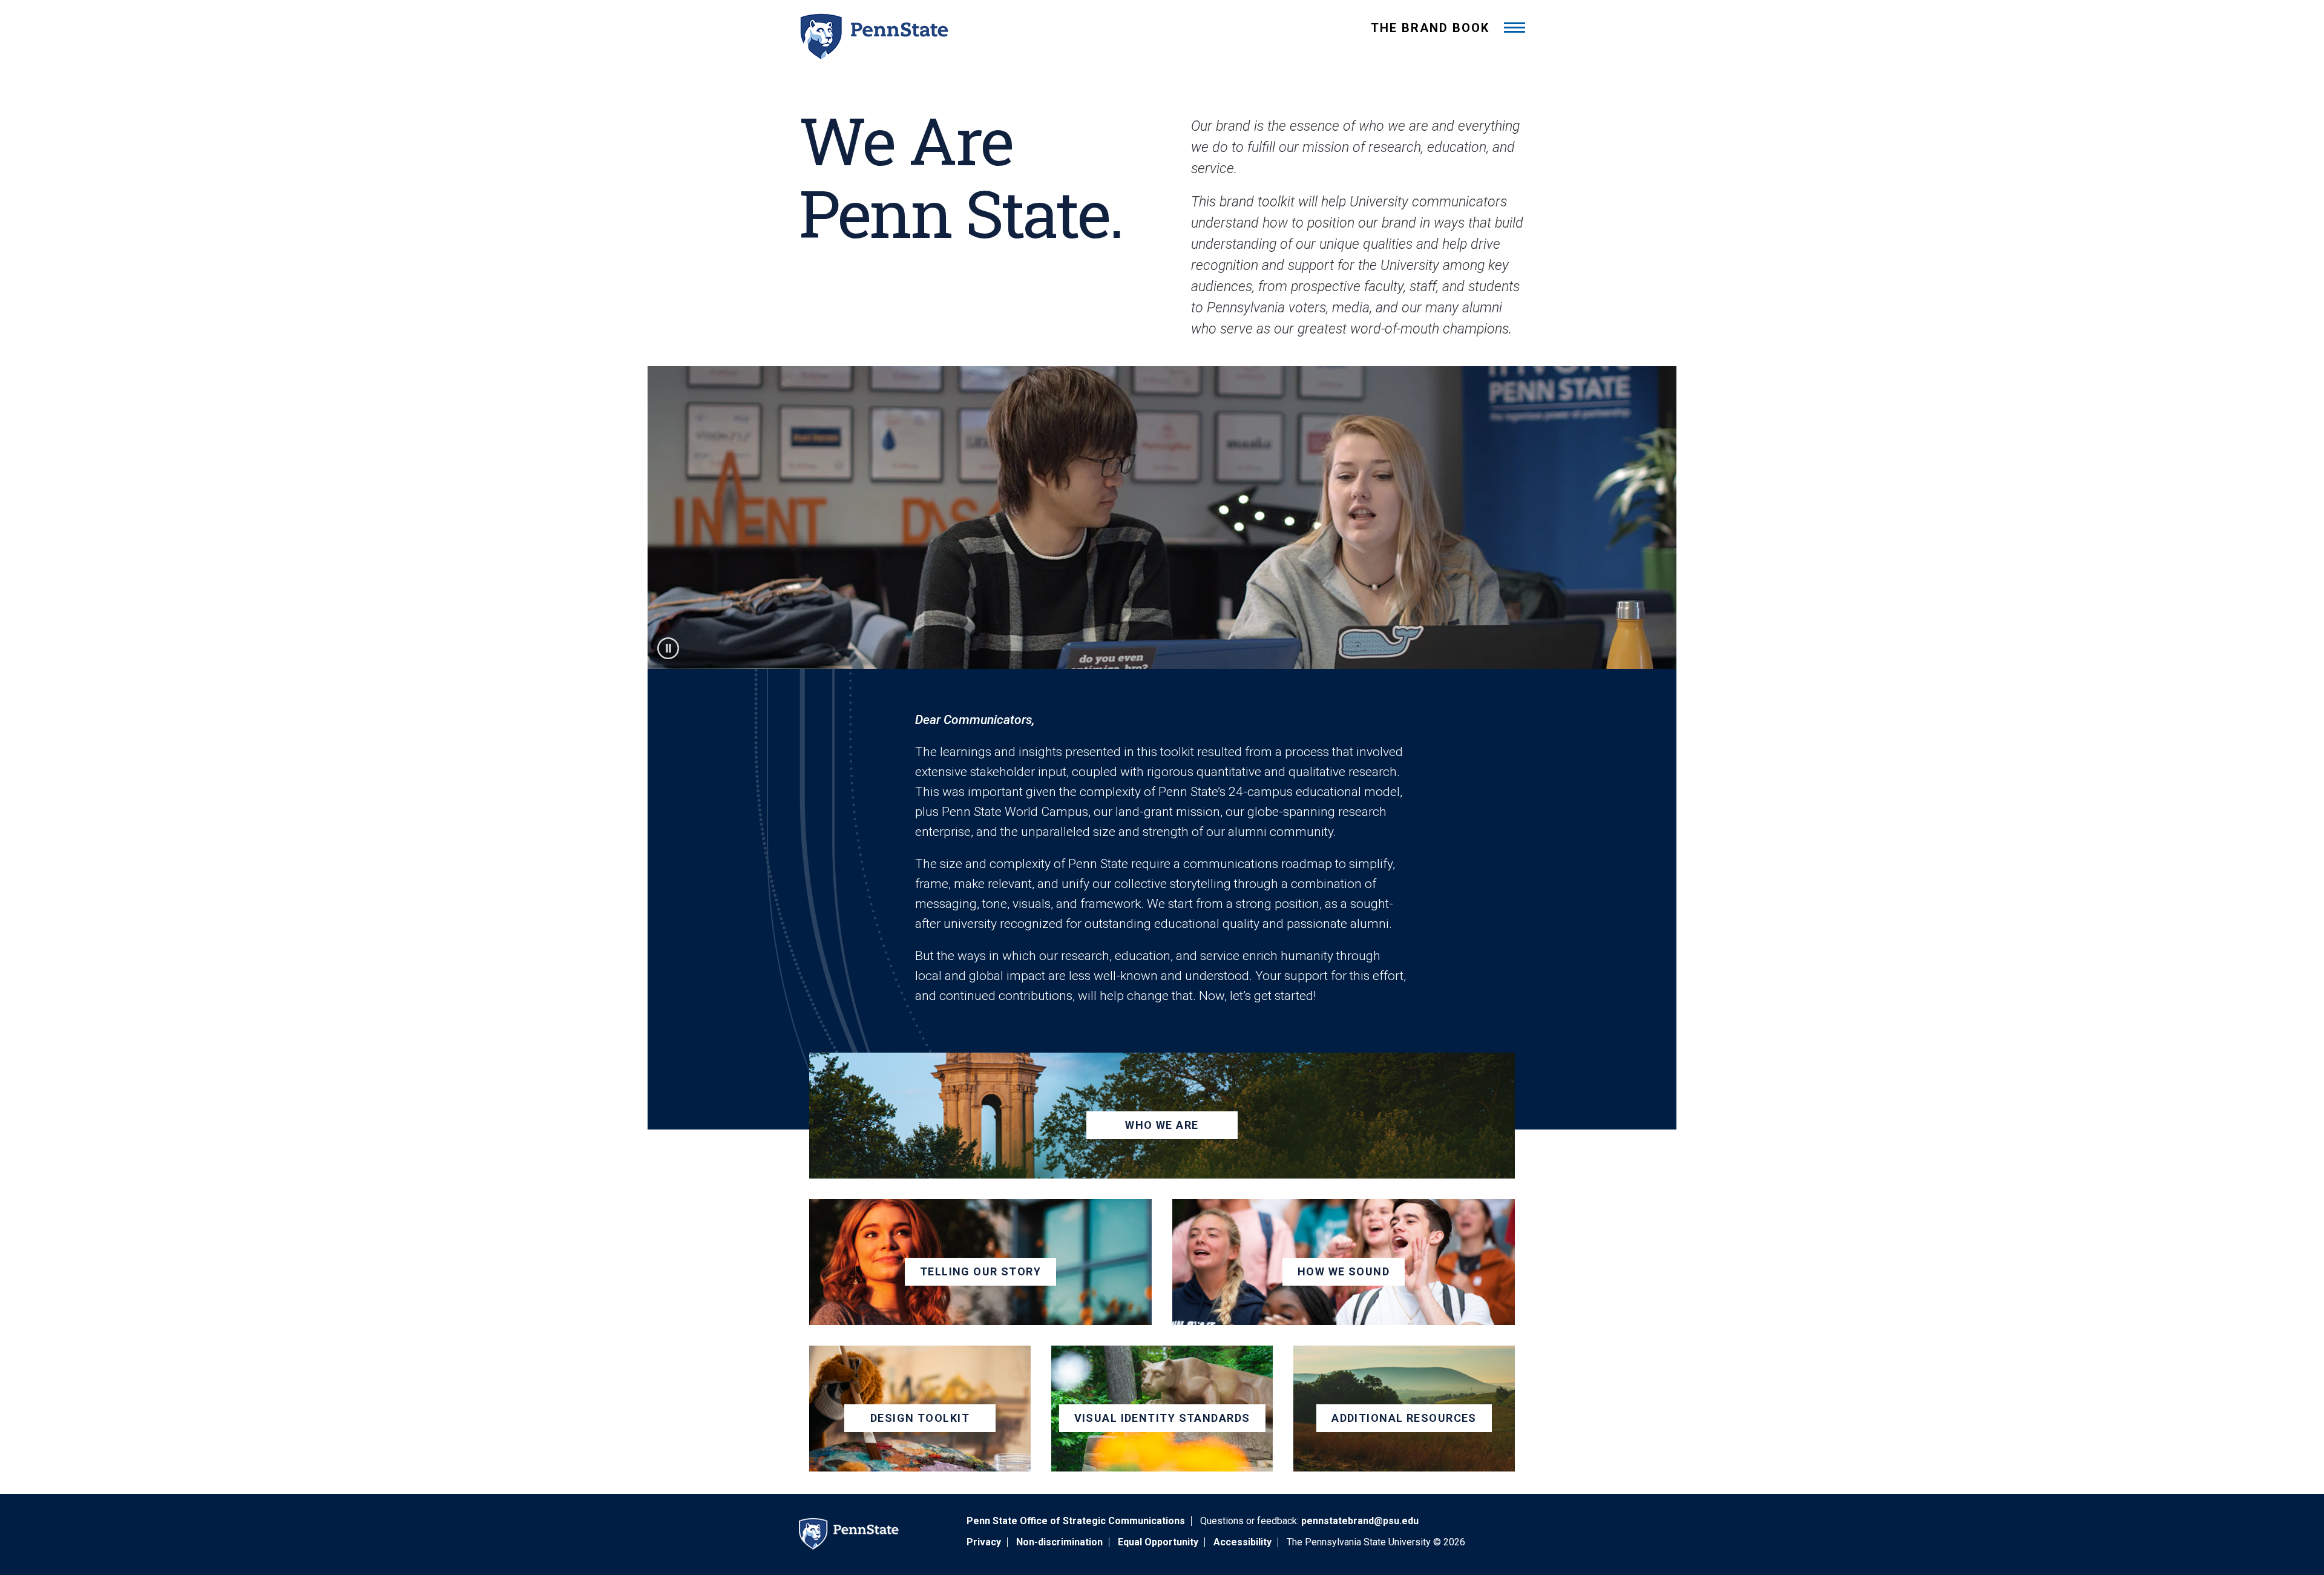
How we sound (1344, 1271)
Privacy (984, 1542)
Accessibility (1242, 1542)
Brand (1430, 28)
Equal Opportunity (1158, 1542)
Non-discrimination (1059, 1542)
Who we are (1162, 1125)
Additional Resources (1404, 1418)
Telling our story (980, 1271)
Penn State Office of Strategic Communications (1076, 1521)
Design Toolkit (920, 1418)
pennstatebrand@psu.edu (1360, 1521)
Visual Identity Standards (1162, 1418)
